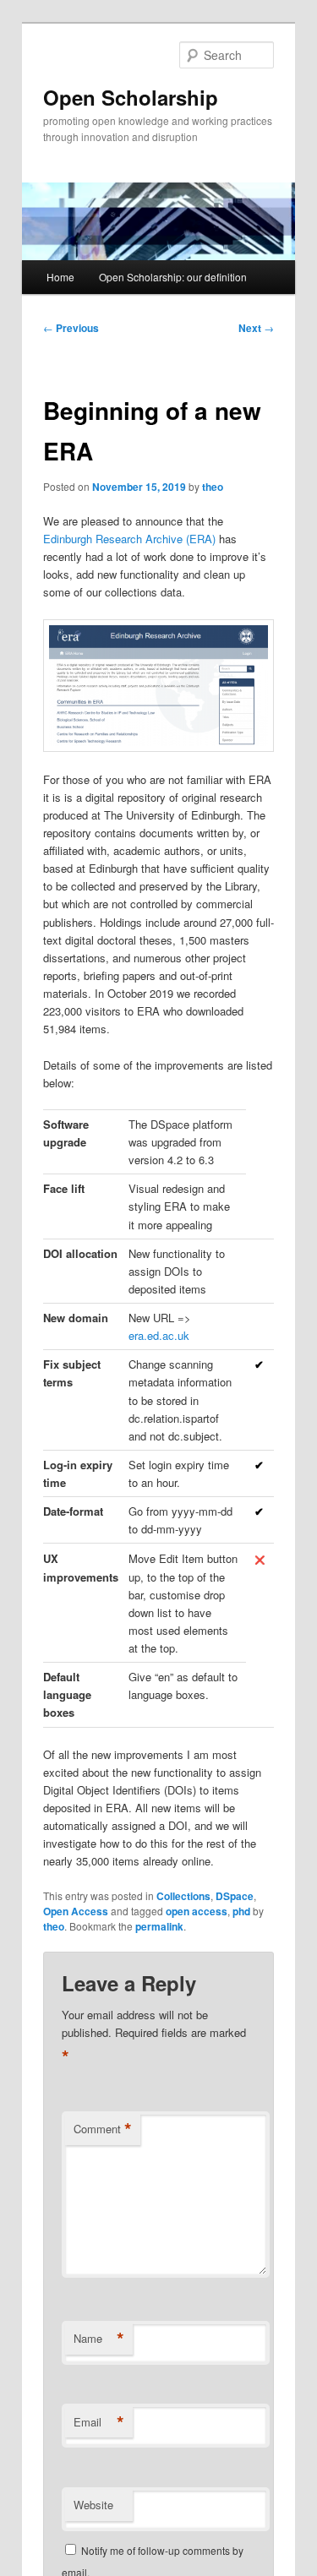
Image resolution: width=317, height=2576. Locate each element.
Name (99, 2339)
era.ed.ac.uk (159, 1335)
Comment (103, 2129)
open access (197, 1911)
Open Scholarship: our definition (173, 277)
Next (256, 328)
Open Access (76, 1911)
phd (241, 1911)
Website (93, 2505)
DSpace (235, 1896)
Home (60, 277)
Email (99, 2422)
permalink (159, 1926)
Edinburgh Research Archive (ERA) (129, 539)
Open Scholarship (131, 97)
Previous (71, 328)
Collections (183, 1896)
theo (213, 487)
